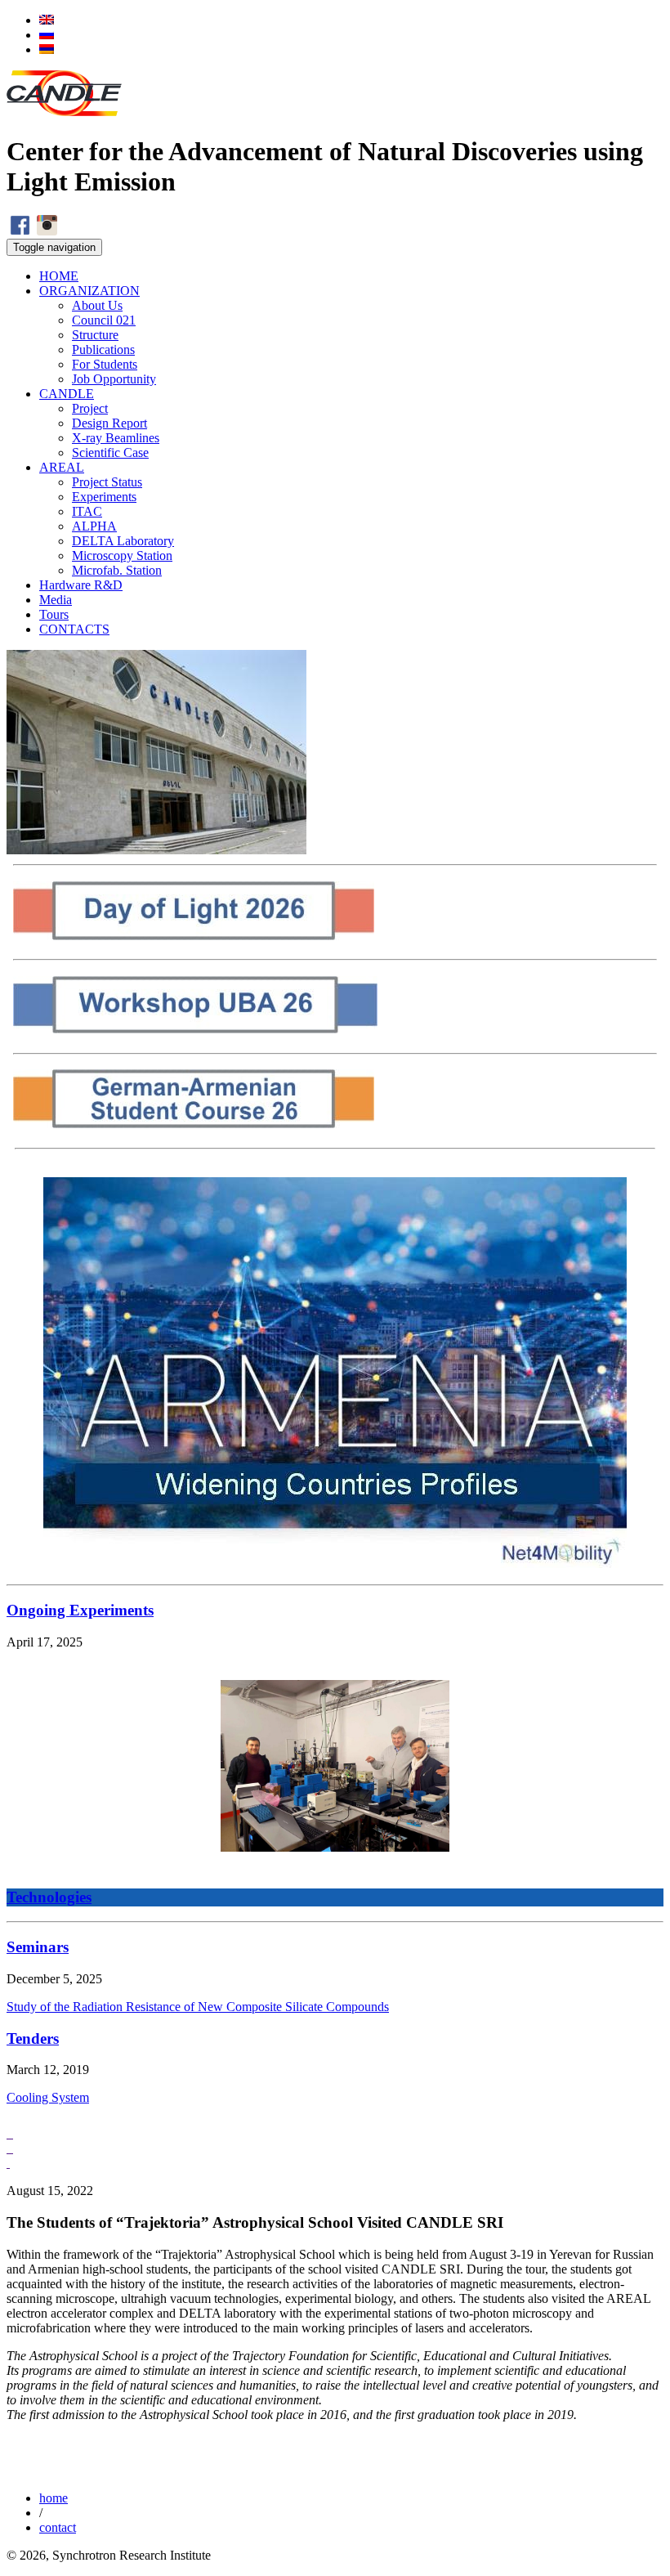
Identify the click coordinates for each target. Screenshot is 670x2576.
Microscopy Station (122, 556)
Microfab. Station (117, 570)
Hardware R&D (81, 585)
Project (90, 408)
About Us (97, 305)
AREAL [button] (62, 467)
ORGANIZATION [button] (89, 291)
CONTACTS (74, 629)
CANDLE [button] (67, 394)
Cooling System (48, 2097)
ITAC (87, 511)
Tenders (33, 2038)
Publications (103, 349)
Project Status (107, 482)
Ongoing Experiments (80, 1610)
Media (56, 600)
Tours (54, 614)
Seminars (38, 1947)
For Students (105, 364)
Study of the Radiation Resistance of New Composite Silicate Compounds (198, 2007)
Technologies (49, 1897)
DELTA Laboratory (123, 541)
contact (58, 2527)
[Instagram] (47, 231)
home (54, 2498)
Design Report (109, 423)
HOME (59, 276)
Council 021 (104, 320)
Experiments (104, 497)
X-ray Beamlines (116, 438)
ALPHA (94, 526)
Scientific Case (110, 452)
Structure (95, 335)
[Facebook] (20, 231)
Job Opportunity (114, 379)
